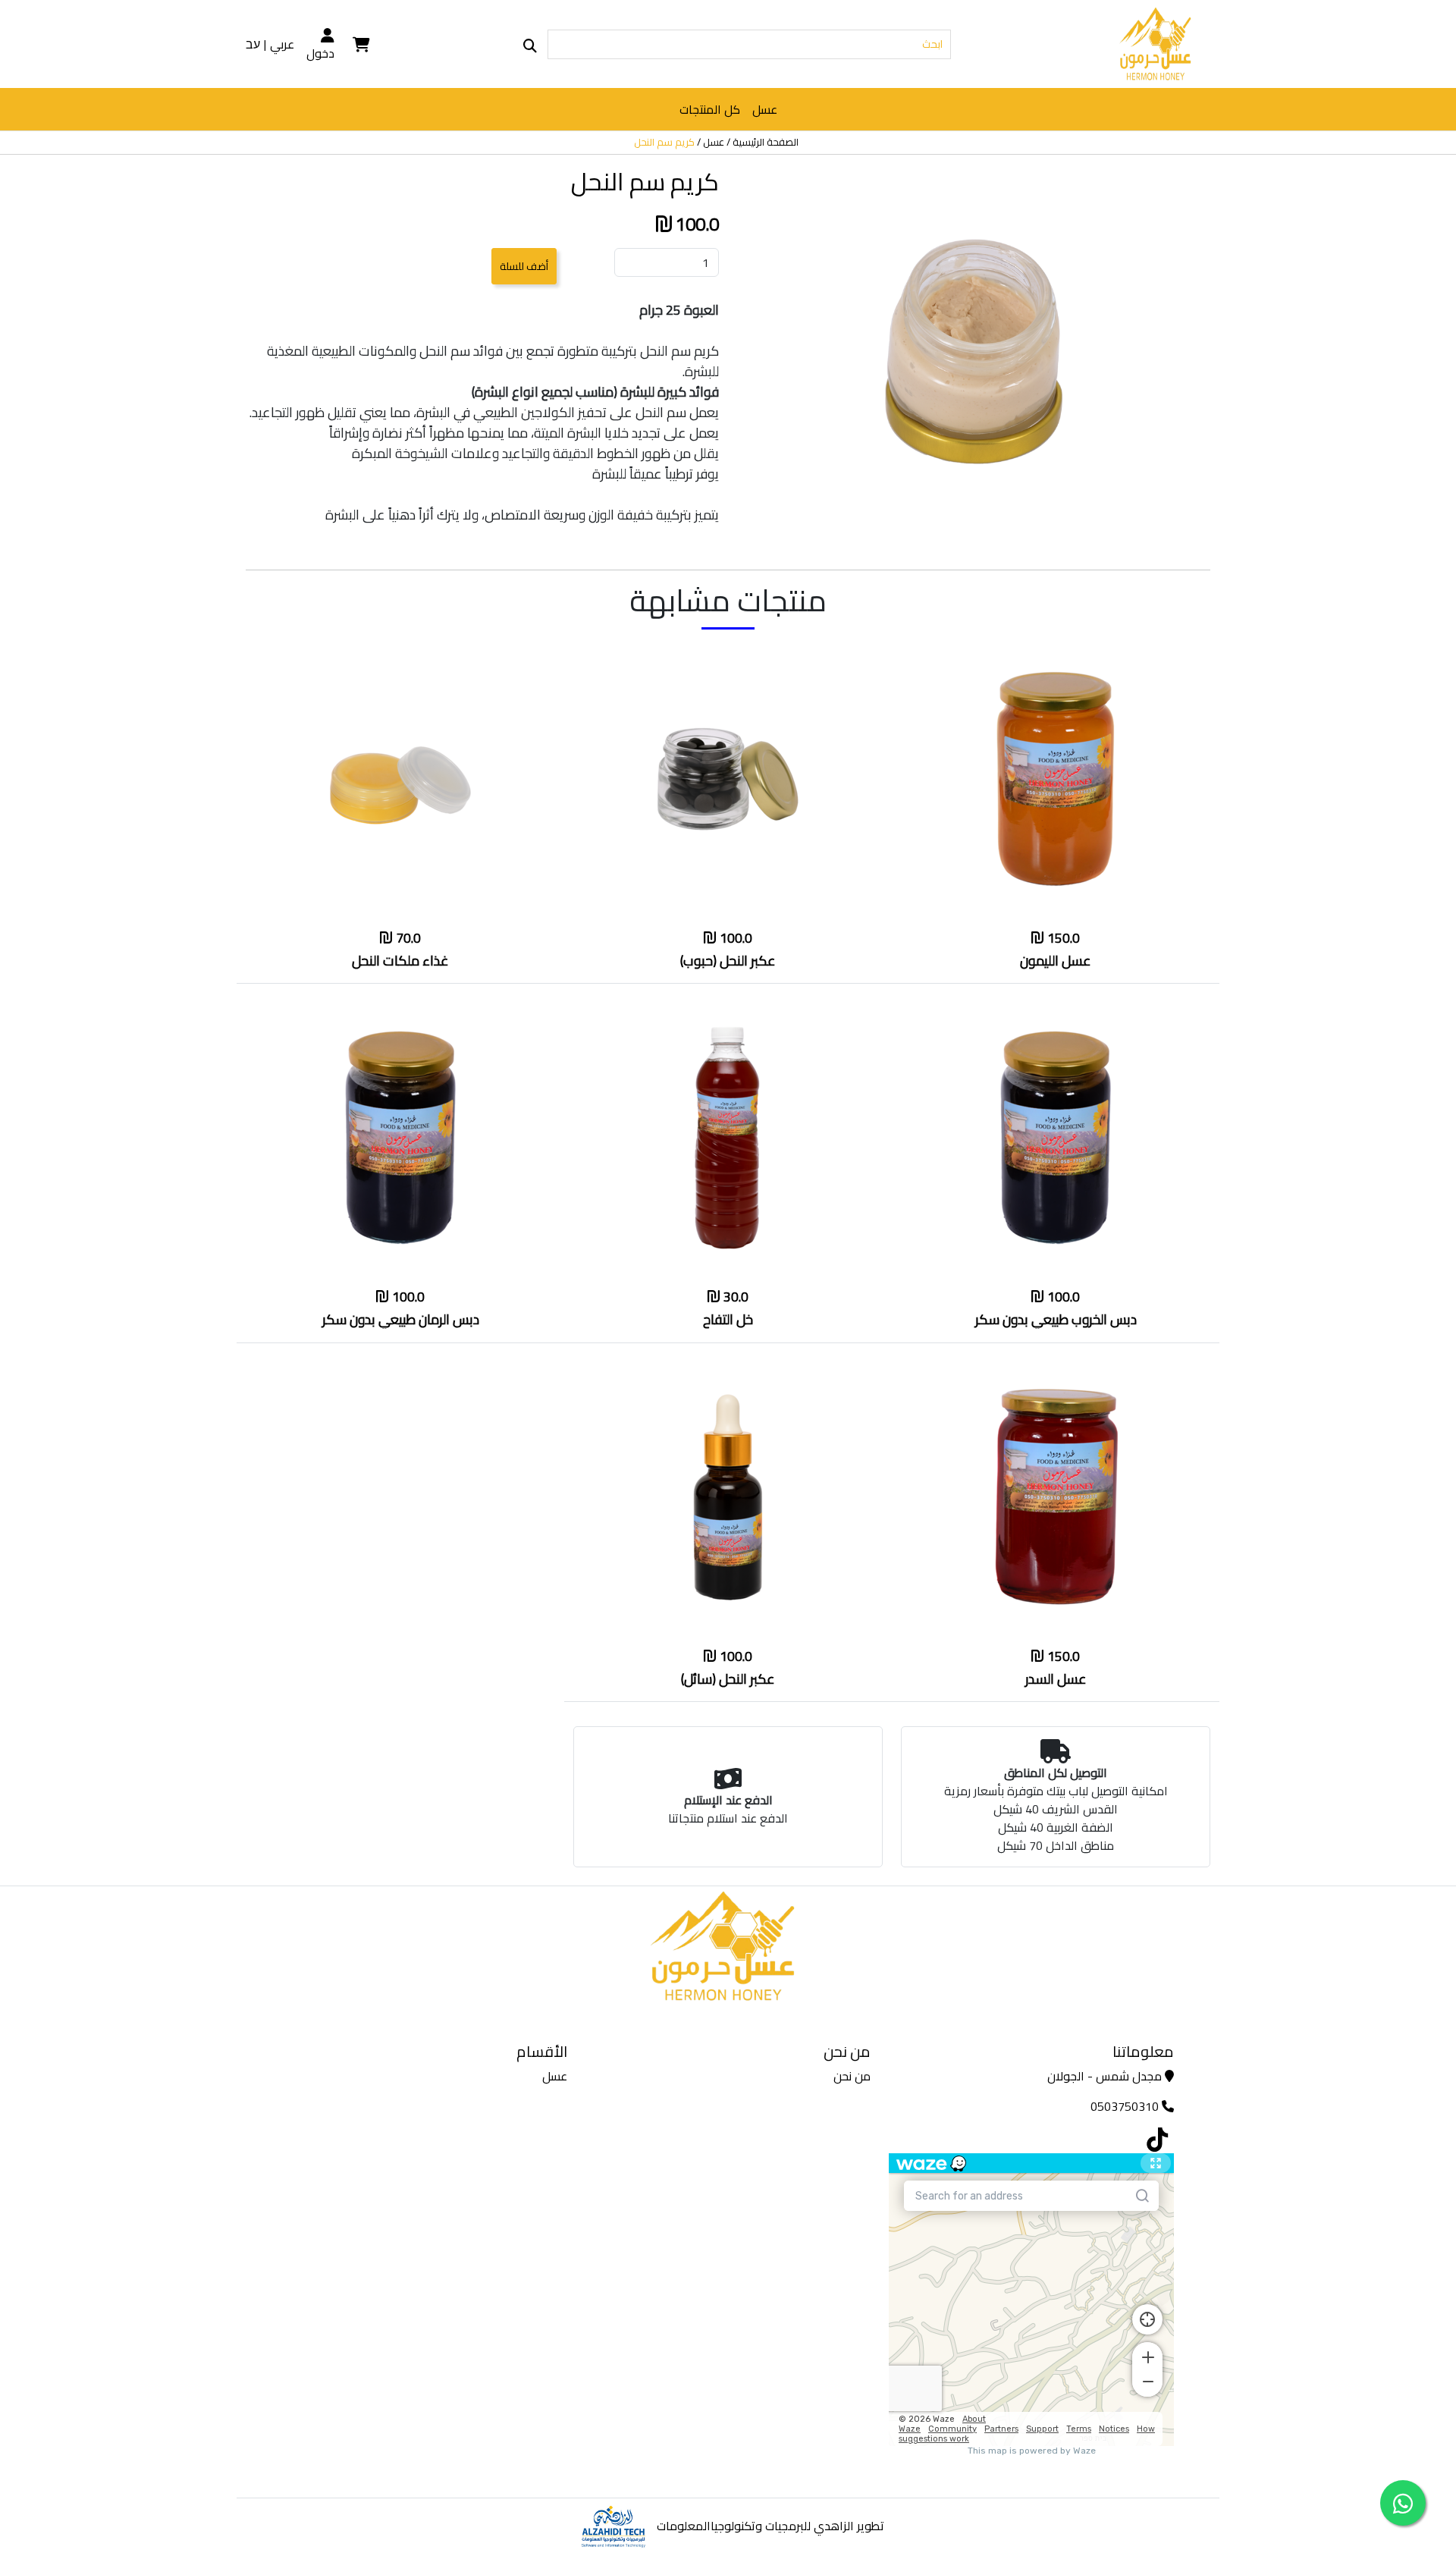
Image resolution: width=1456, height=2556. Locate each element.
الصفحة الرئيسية (766, 143)
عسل (765, 109)
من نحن (852, 2076)
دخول (320, 52)
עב (253, 44)
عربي (282, 44)
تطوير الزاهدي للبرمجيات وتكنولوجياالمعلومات (770, 2526)
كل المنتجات (710, 109)
